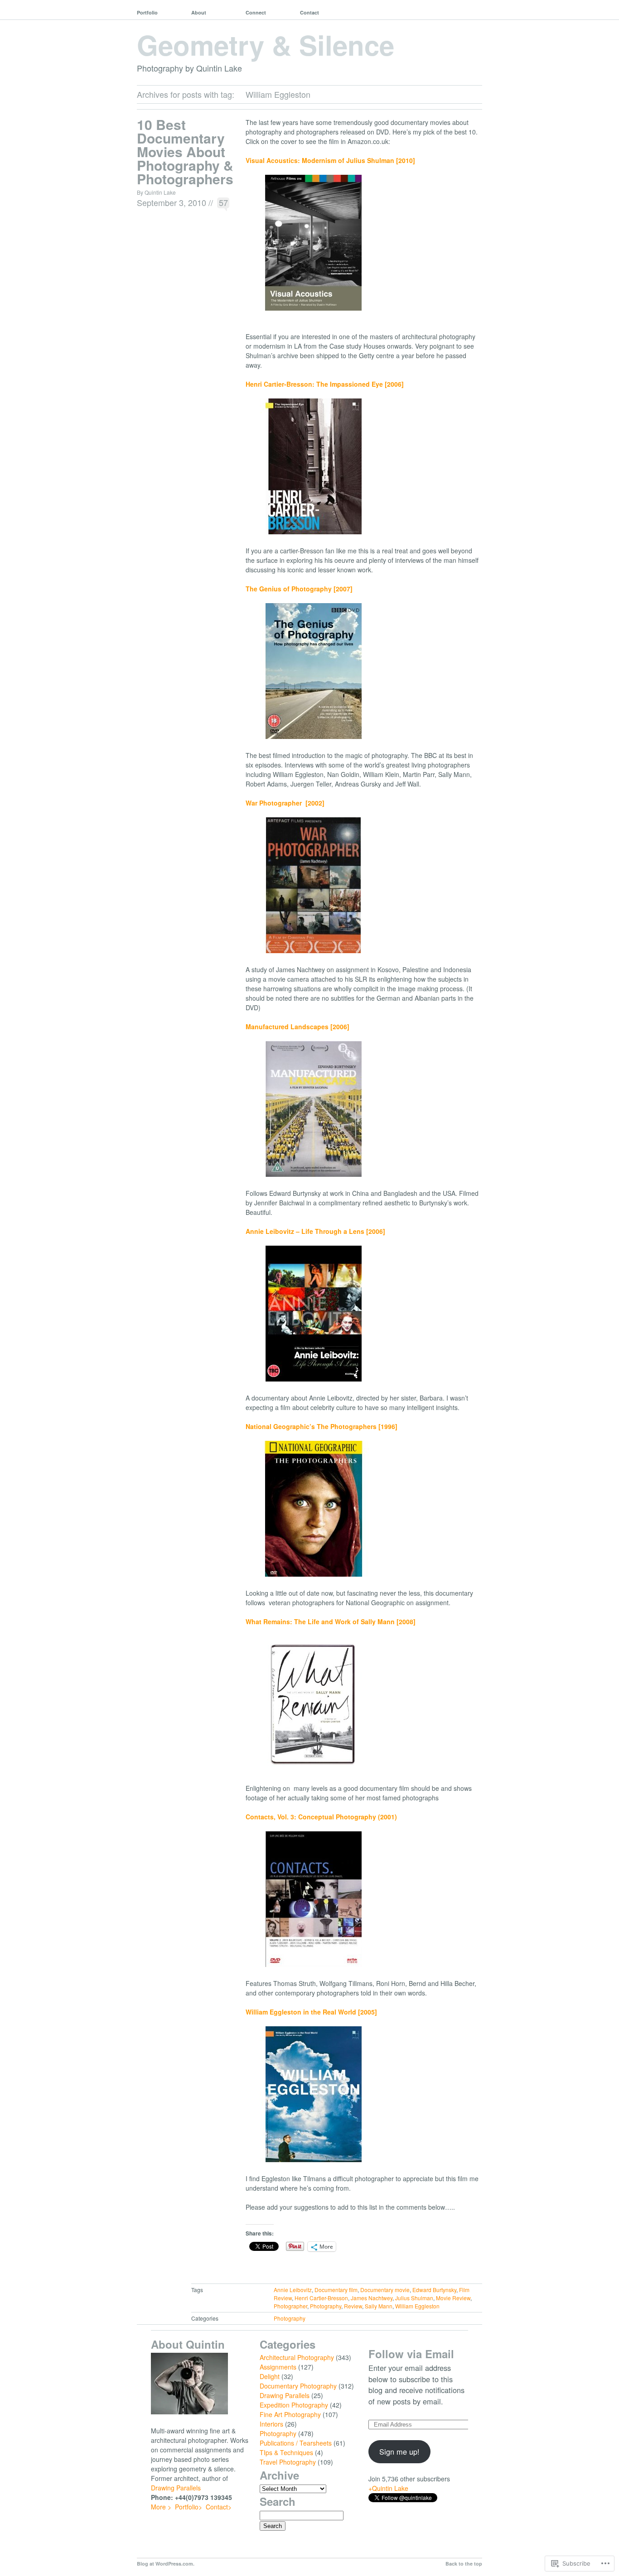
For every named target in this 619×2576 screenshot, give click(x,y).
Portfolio (147, 12)
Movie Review (453, 2298)
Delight (270, 2376)
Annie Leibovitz (293, 2290)
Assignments (278, 2367)
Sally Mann (379, 2306)
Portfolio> (189, 2507)
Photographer (290, 2306)
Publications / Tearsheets (296, 2443)
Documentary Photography (298, 2386)
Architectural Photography (297, 2357)
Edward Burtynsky (434, 2290)
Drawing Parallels (176, 2488)
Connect (256, 12)
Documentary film (336, 2290)
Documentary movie (385, 2290)
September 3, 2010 (172, 202)
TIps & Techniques (286, 2452)
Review (353, 2306)
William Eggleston (417, 2306)
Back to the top (464, 2564)
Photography (326, 2306)
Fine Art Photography (290, 2414)
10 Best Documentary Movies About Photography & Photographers (185, 151)
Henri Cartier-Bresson (321, 2298)
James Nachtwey (372, 2298)
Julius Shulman (414, 2298)
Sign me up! (399, 2451)
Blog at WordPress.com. (166, 2564)
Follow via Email (411, 2354)
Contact (309, 12)
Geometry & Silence (266, 44)
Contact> (219, 2507)
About (199, 12)
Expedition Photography (294, 2405)
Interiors (271, 2424)
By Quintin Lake (156, 192)
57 (223, 202)
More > (161, 2507)
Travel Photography (288, 2462)
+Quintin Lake (388, 2488)
